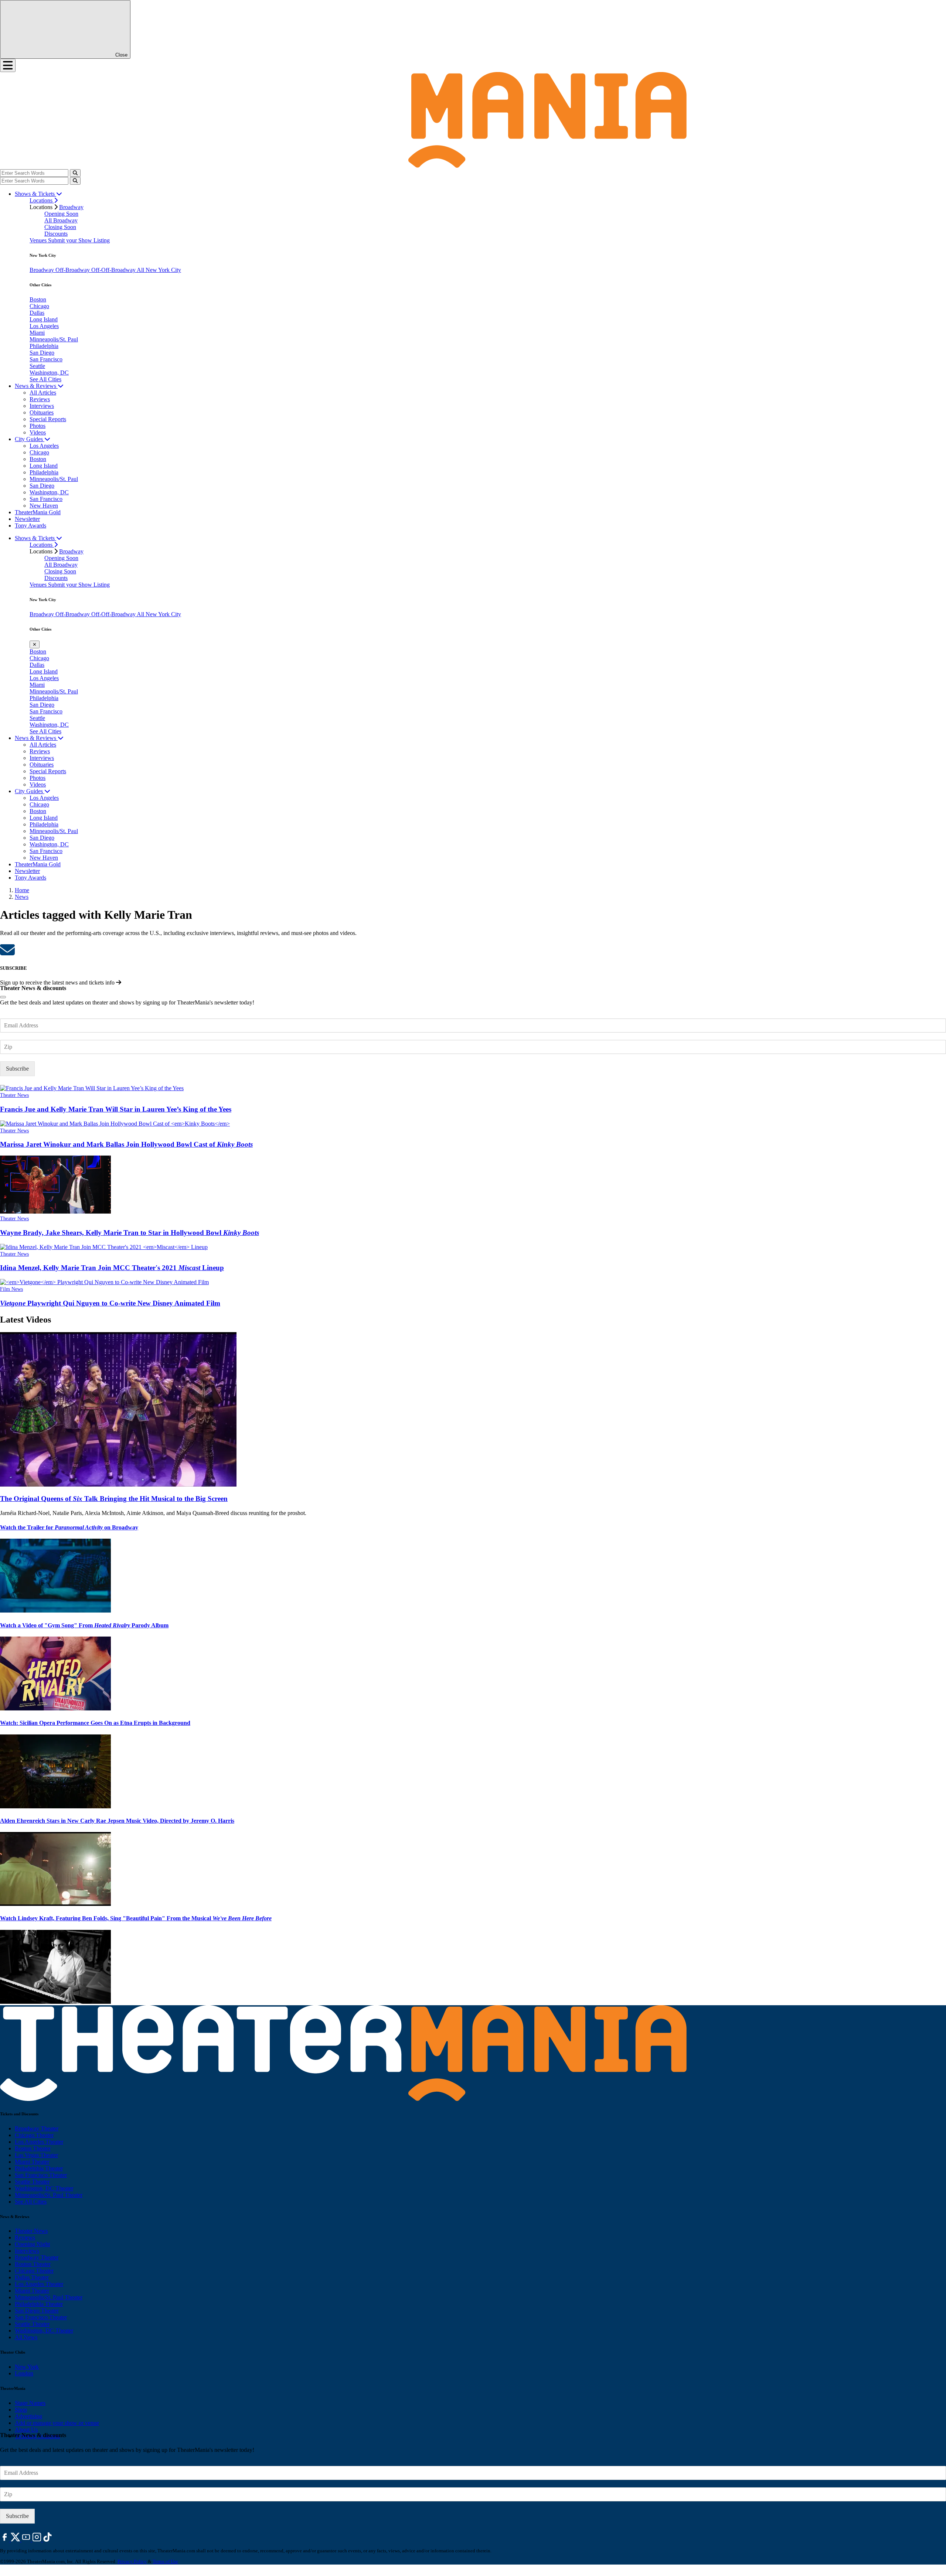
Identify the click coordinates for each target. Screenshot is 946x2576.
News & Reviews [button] (36, 386)
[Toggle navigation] (8, 65)
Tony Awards (30, 526)
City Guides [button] (30, 439)
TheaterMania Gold (38, 512)
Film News (11, 1289)
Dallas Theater (32, 2277)
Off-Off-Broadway (114, 270)
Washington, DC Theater (44, 2188)
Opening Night (32, 2244)
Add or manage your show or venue (57, 2423)
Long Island (44, 319)
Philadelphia (44, 346)
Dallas (37, 313)
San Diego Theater (37, 2311)
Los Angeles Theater (39, 2142)
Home (22, 890)
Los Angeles (44, 326)
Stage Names (30, 2403)
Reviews (40, 399)
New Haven (44, 506)
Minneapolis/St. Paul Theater (49, 2195)
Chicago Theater (34, 2135)
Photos (38, 426)
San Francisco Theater (41, 2175)
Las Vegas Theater (36, 2155)
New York (27, 2367)
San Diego (42, 353)
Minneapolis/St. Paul (54, 339)
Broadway (71, 207)
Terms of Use (165, 2561)
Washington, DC (49, 373)
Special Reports (48, 419)
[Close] (3, 997)
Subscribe (17, 1069)
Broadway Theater (37, 2128)
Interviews (42, 406)
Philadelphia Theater (39, 2168)
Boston (38, 299)
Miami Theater (32, 2162)
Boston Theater (33, 2148)
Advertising (28, 2416)
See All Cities (45, 379)
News (22, 897)
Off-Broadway (73, 270)
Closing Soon (60, 227)
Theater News (14, 1095)
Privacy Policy (132, 2561)
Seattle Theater (32, 2182)
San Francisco (46, 359)
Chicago (39, 306)
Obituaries (42, 412)
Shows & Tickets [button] (35, 194)
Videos (38, 432)
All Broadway (61, 220)
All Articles (43, 393)
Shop (21, 2410)
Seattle (37, 366)
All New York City (159, 270)
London (24, 2373)
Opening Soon (61, 214)
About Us (26, 2430)
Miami (37, 333)
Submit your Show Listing (79, 240)
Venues (39, 240)
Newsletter (27, 519)
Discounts (56, 234)
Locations (42, 200)
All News (26, 2337)
